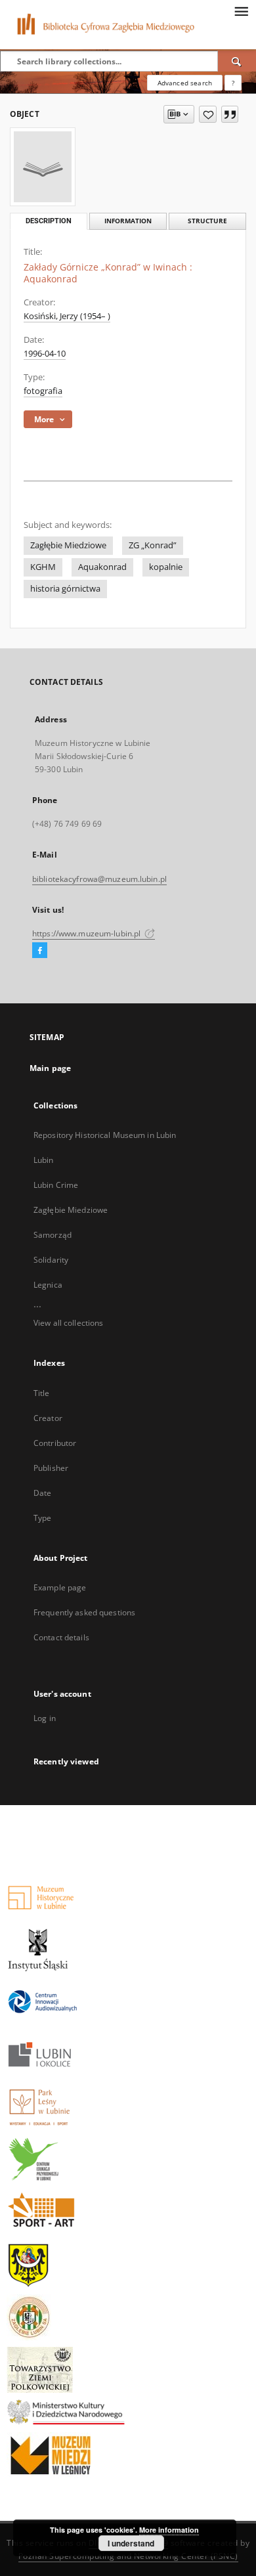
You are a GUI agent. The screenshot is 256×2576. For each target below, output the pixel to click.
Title (42, 1393)
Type (42, 1518)
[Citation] (230, 114)
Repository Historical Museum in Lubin (105, 1135)
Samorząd (53, 1235)
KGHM (43, 567)
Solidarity (51, 1260)
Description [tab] (49, 221)
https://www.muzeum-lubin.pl (87, 933)
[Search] (237, 61)
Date (42, 1493)
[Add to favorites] (208, 114)
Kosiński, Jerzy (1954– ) (67, 316)
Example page (60, 1587)
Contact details (61, 1637)
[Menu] (241, 11)
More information (169, 2530)
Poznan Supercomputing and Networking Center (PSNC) (128, 2556)
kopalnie (166, 567)
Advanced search (185, 83)
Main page (50, 1068)
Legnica (48, 1285)
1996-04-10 (45, 354)
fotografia (43, 391)
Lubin (44, 1160)
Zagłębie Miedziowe (68, 545)
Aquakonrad (102, 567)
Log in (45, 1718)
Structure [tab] (207, 221)
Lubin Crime (56, 1185)
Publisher (51, 1468)
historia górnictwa (65, 589)
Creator (48, 1418)
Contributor (55, 1443)
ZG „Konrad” (153, 545)
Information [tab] (128, 221)
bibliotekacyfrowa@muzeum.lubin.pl (99, 879)
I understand (131, 2543)
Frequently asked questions (84, 1612)
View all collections (68, 1323)
